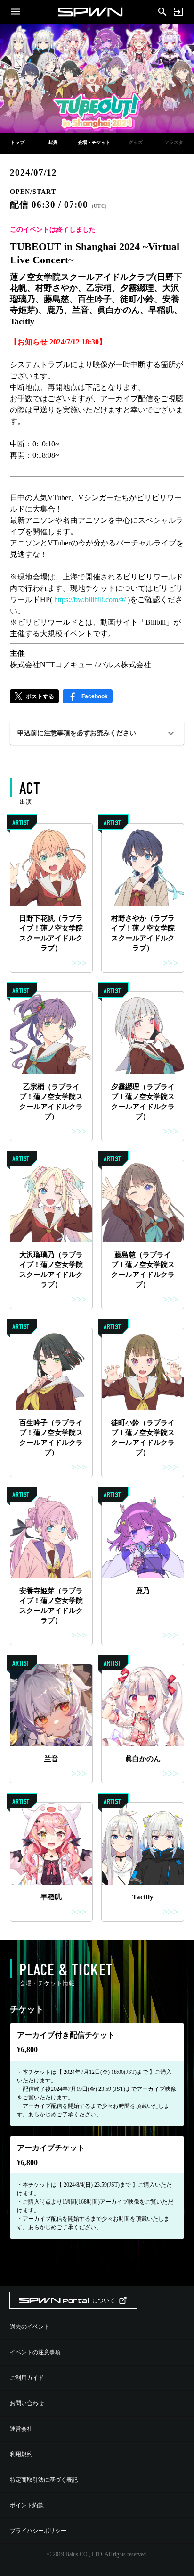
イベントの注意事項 (35, 2352)
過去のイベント (30, 2327)
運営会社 (21, 2429)
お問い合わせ (27, 2403)
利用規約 (21, 2454)
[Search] (162, 11)
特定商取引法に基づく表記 (44, 2480)
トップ (17, 142)
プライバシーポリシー (38, 2531)
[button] (97, 733)
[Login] (178, 12)
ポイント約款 (27, 2505)
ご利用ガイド (27, 2378)
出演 (52, 142)
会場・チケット (94, 142)
